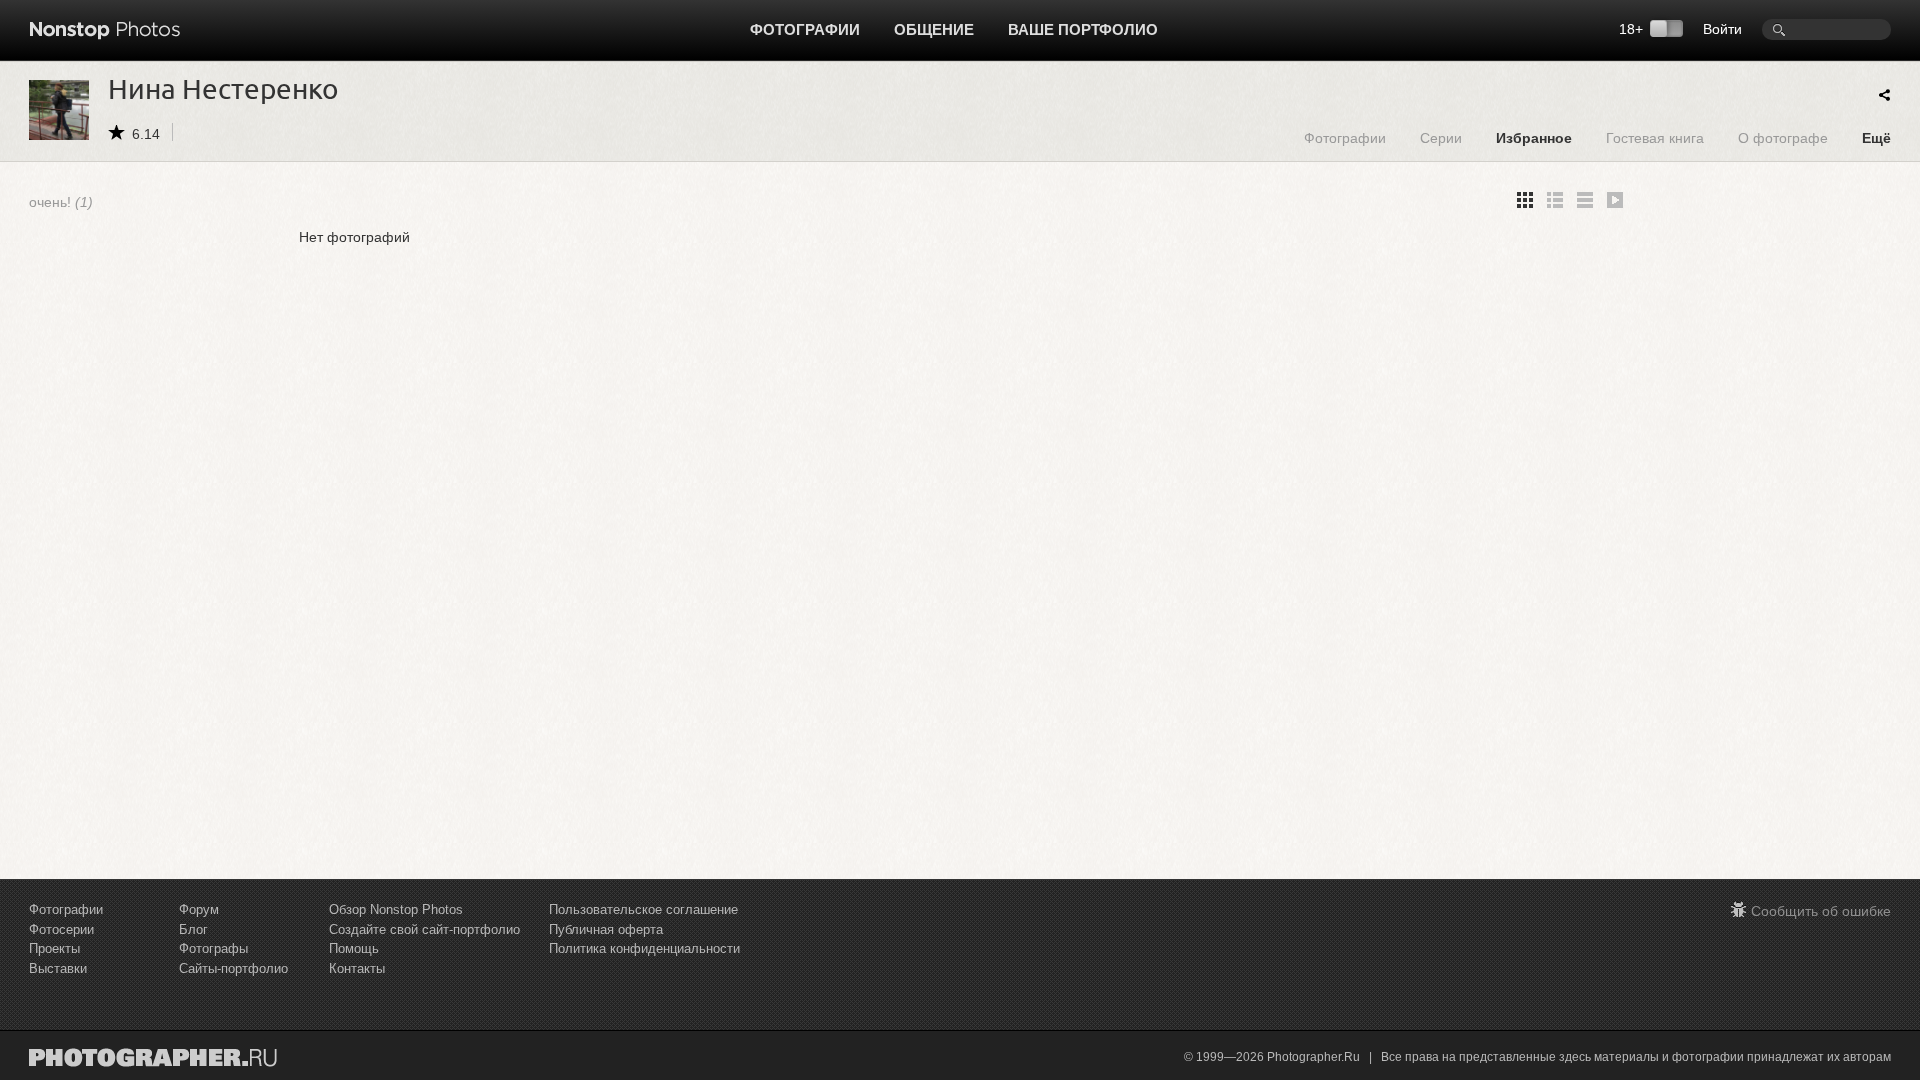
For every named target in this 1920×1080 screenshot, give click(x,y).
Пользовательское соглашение (643, 909)
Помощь (354, 948)
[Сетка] (1525, 200)
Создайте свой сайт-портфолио (424, 929)
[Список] (1585, 200)
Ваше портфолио (1083, 29)
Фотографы (213, 948)
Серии (1441, 137)
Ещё (1876, 137)
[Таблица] (1555, 200)
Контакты (357, 968)
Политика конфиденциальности (644, 948)
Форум (199, 909)
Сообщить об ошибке (1821, 911)
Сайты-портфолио (233, 968)
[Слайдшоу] (1615, 200)
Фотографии (805, 29)
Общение (934, 29)
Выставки (58, 968)
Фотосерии (61, 929)
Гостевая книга (1655, 137)
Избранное (1534, 137)
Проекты (54, 948)
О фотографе (1783, 137)
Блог (193, 929)
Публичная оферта (606, 929)
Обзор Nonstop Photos (396, 909)
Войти (1722, 29)
